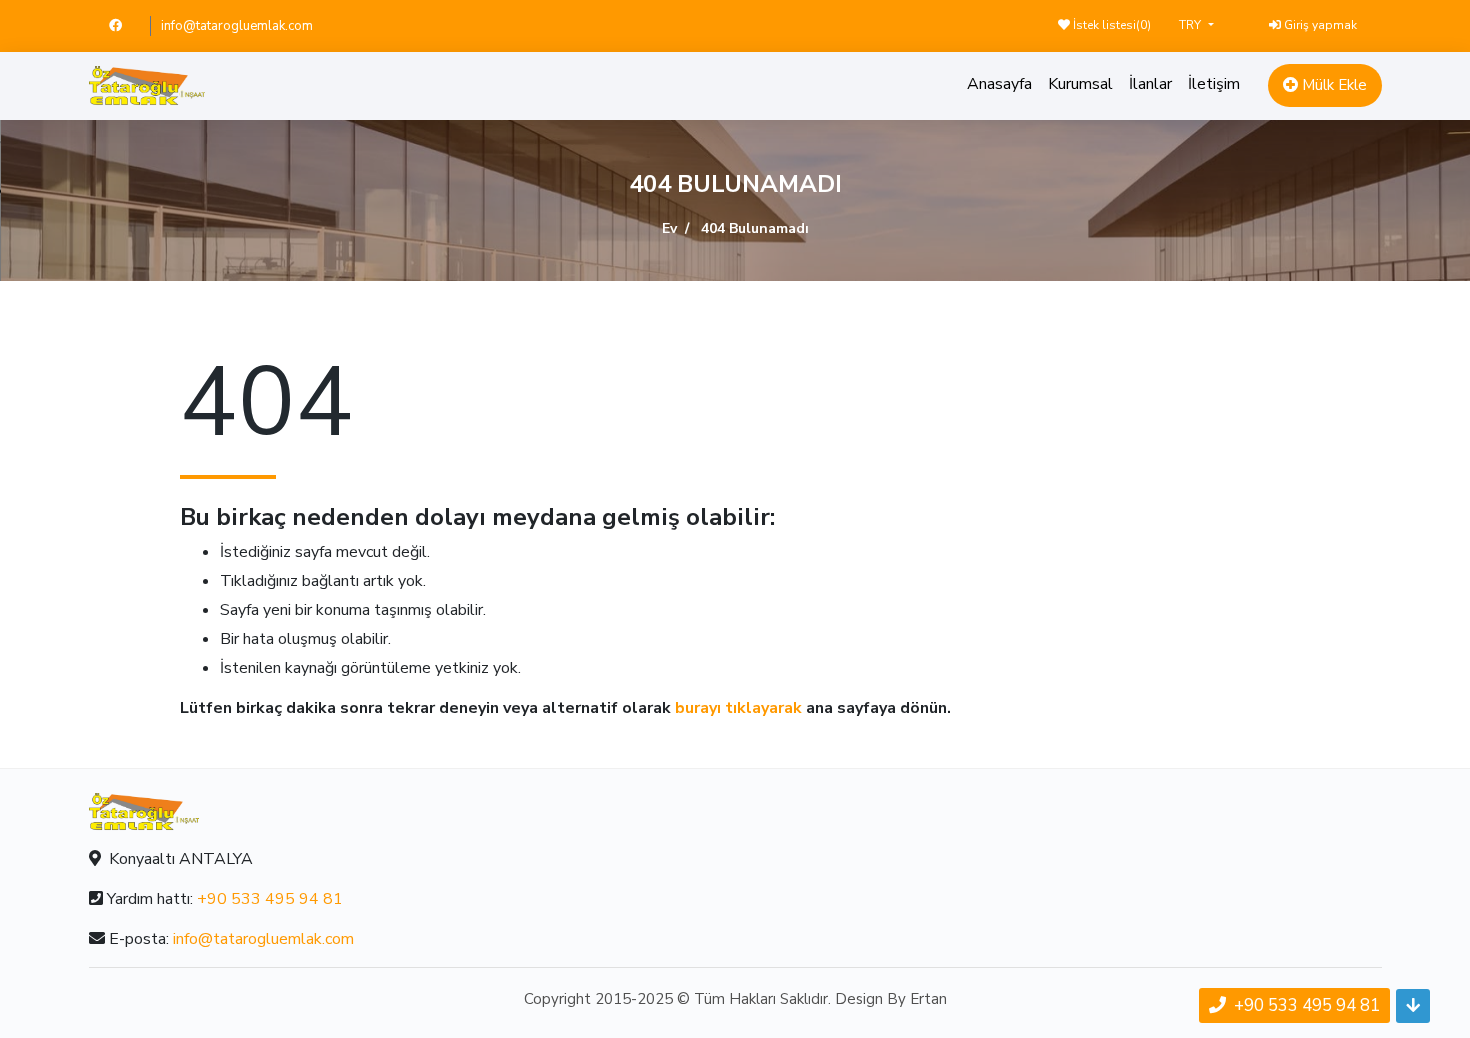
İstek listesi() (1110, 25)
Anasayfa (999, 84)
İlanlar (1150, 84)
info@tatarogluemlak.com (237, 26)
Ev (669, 228)
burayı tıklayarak (738, 708)
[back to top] (1413, 1006)
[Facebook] (124, 26)
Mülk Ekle (1332, 85)
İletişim (1214, 84)
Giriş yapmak (1319, 25)
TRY (1191, 25)
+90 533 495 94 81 (270, 899)
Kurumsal (1080, 84)
